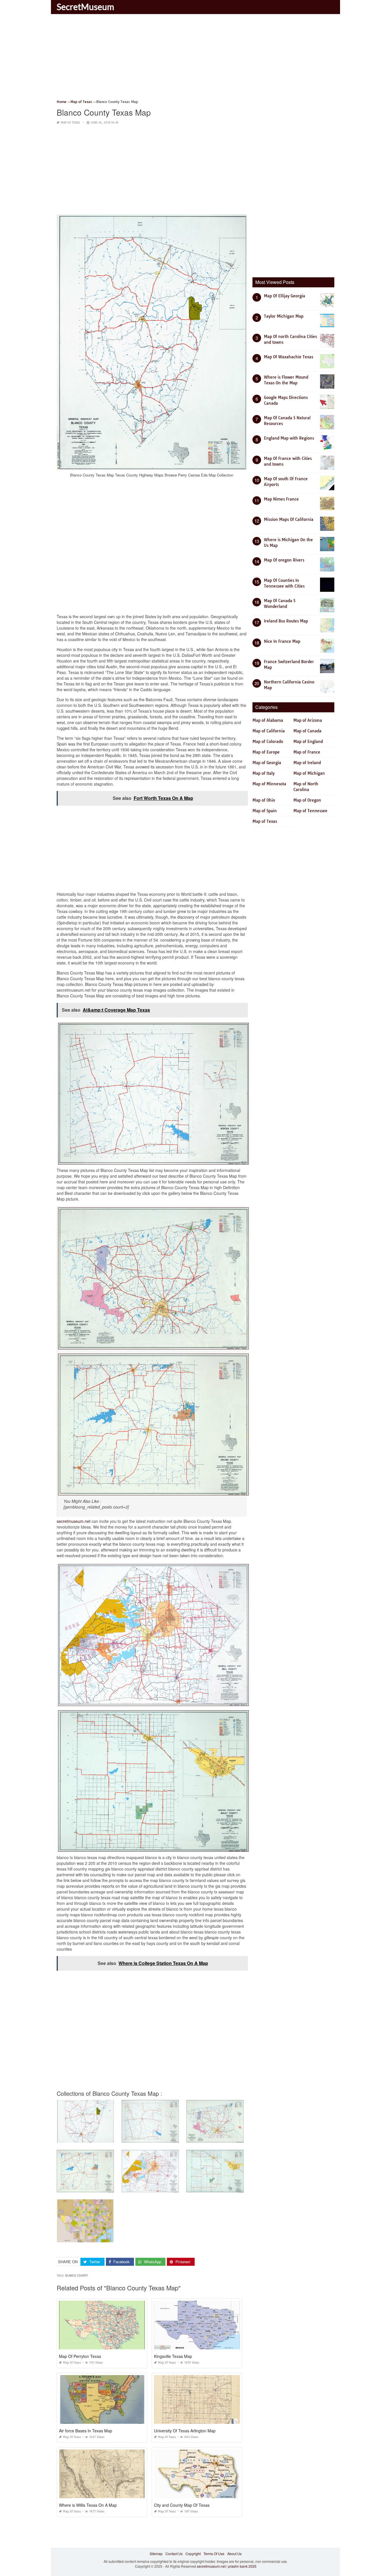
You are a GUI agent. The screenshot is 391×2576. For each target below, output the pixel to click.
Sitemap (156, 2554)
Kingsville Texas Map (173, 2356)
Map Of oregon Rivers (284, 560)
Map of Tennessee (310, 811)
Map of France (307, 752)
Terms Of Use (214, 2554)
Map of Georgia (267, 763)
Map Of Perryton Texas (80, 2356)
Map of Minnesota (269, 784)
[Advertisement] (195, 59)
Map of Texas (70, 123)
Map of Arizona (308, 720)
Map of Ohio (264, 800)
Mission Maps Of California (289, 519)
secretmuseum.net (74, 1521)
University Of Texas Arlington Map (185, 2431)
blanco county (77, 2276)
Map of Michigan (309, 773)
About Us (234, 2554)
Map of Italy (263, 773)
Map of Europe (266, 752)
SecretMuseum (85, 7)
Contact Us (174, 2554)
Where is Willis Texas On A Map (88, 2505)
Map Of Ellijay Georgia (285, 296)
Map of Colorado (268, 742)
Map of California (269, 731)
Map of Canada (307, 731)
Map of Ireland (307, 763)
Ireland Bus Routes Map (286, 621)
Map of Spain (265, 811)
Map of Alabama (268, 720)
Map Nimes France (281, 499)
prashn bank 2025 (242, 2566)
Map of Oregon (307, 800)
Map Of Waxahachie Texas (289, 357)
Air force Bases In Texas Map (86, 2431)
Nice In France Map (282, 641)
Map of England (308, 742)
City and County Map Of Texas (182, 2505)
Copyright (193, 2554)
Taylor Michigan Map (284, 316)
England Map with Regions (289, 438)
